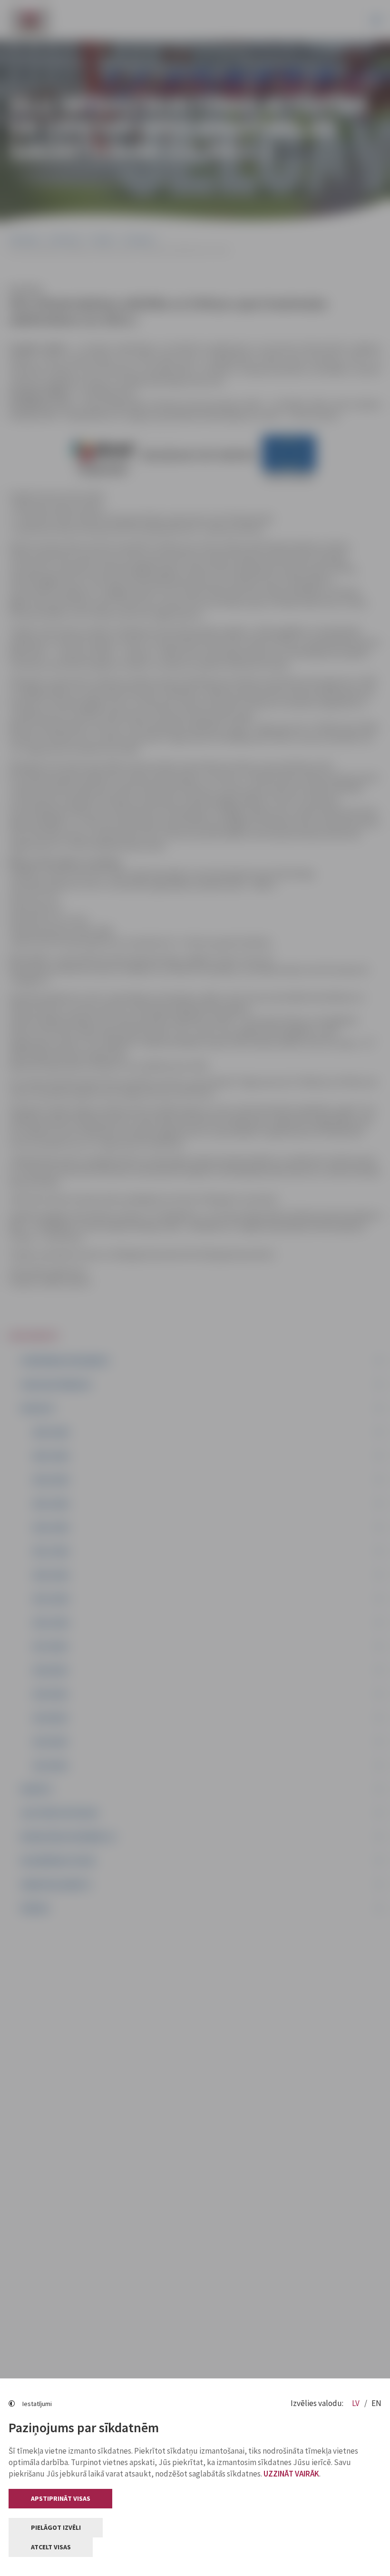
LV (356, 2403)
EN (376, 2403)
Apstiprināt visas (61, 2498)
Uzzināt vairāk (291, 2474)
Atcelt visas (51, 2547)
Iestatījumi (37, 2404)
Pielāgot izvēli (56, 2527)
